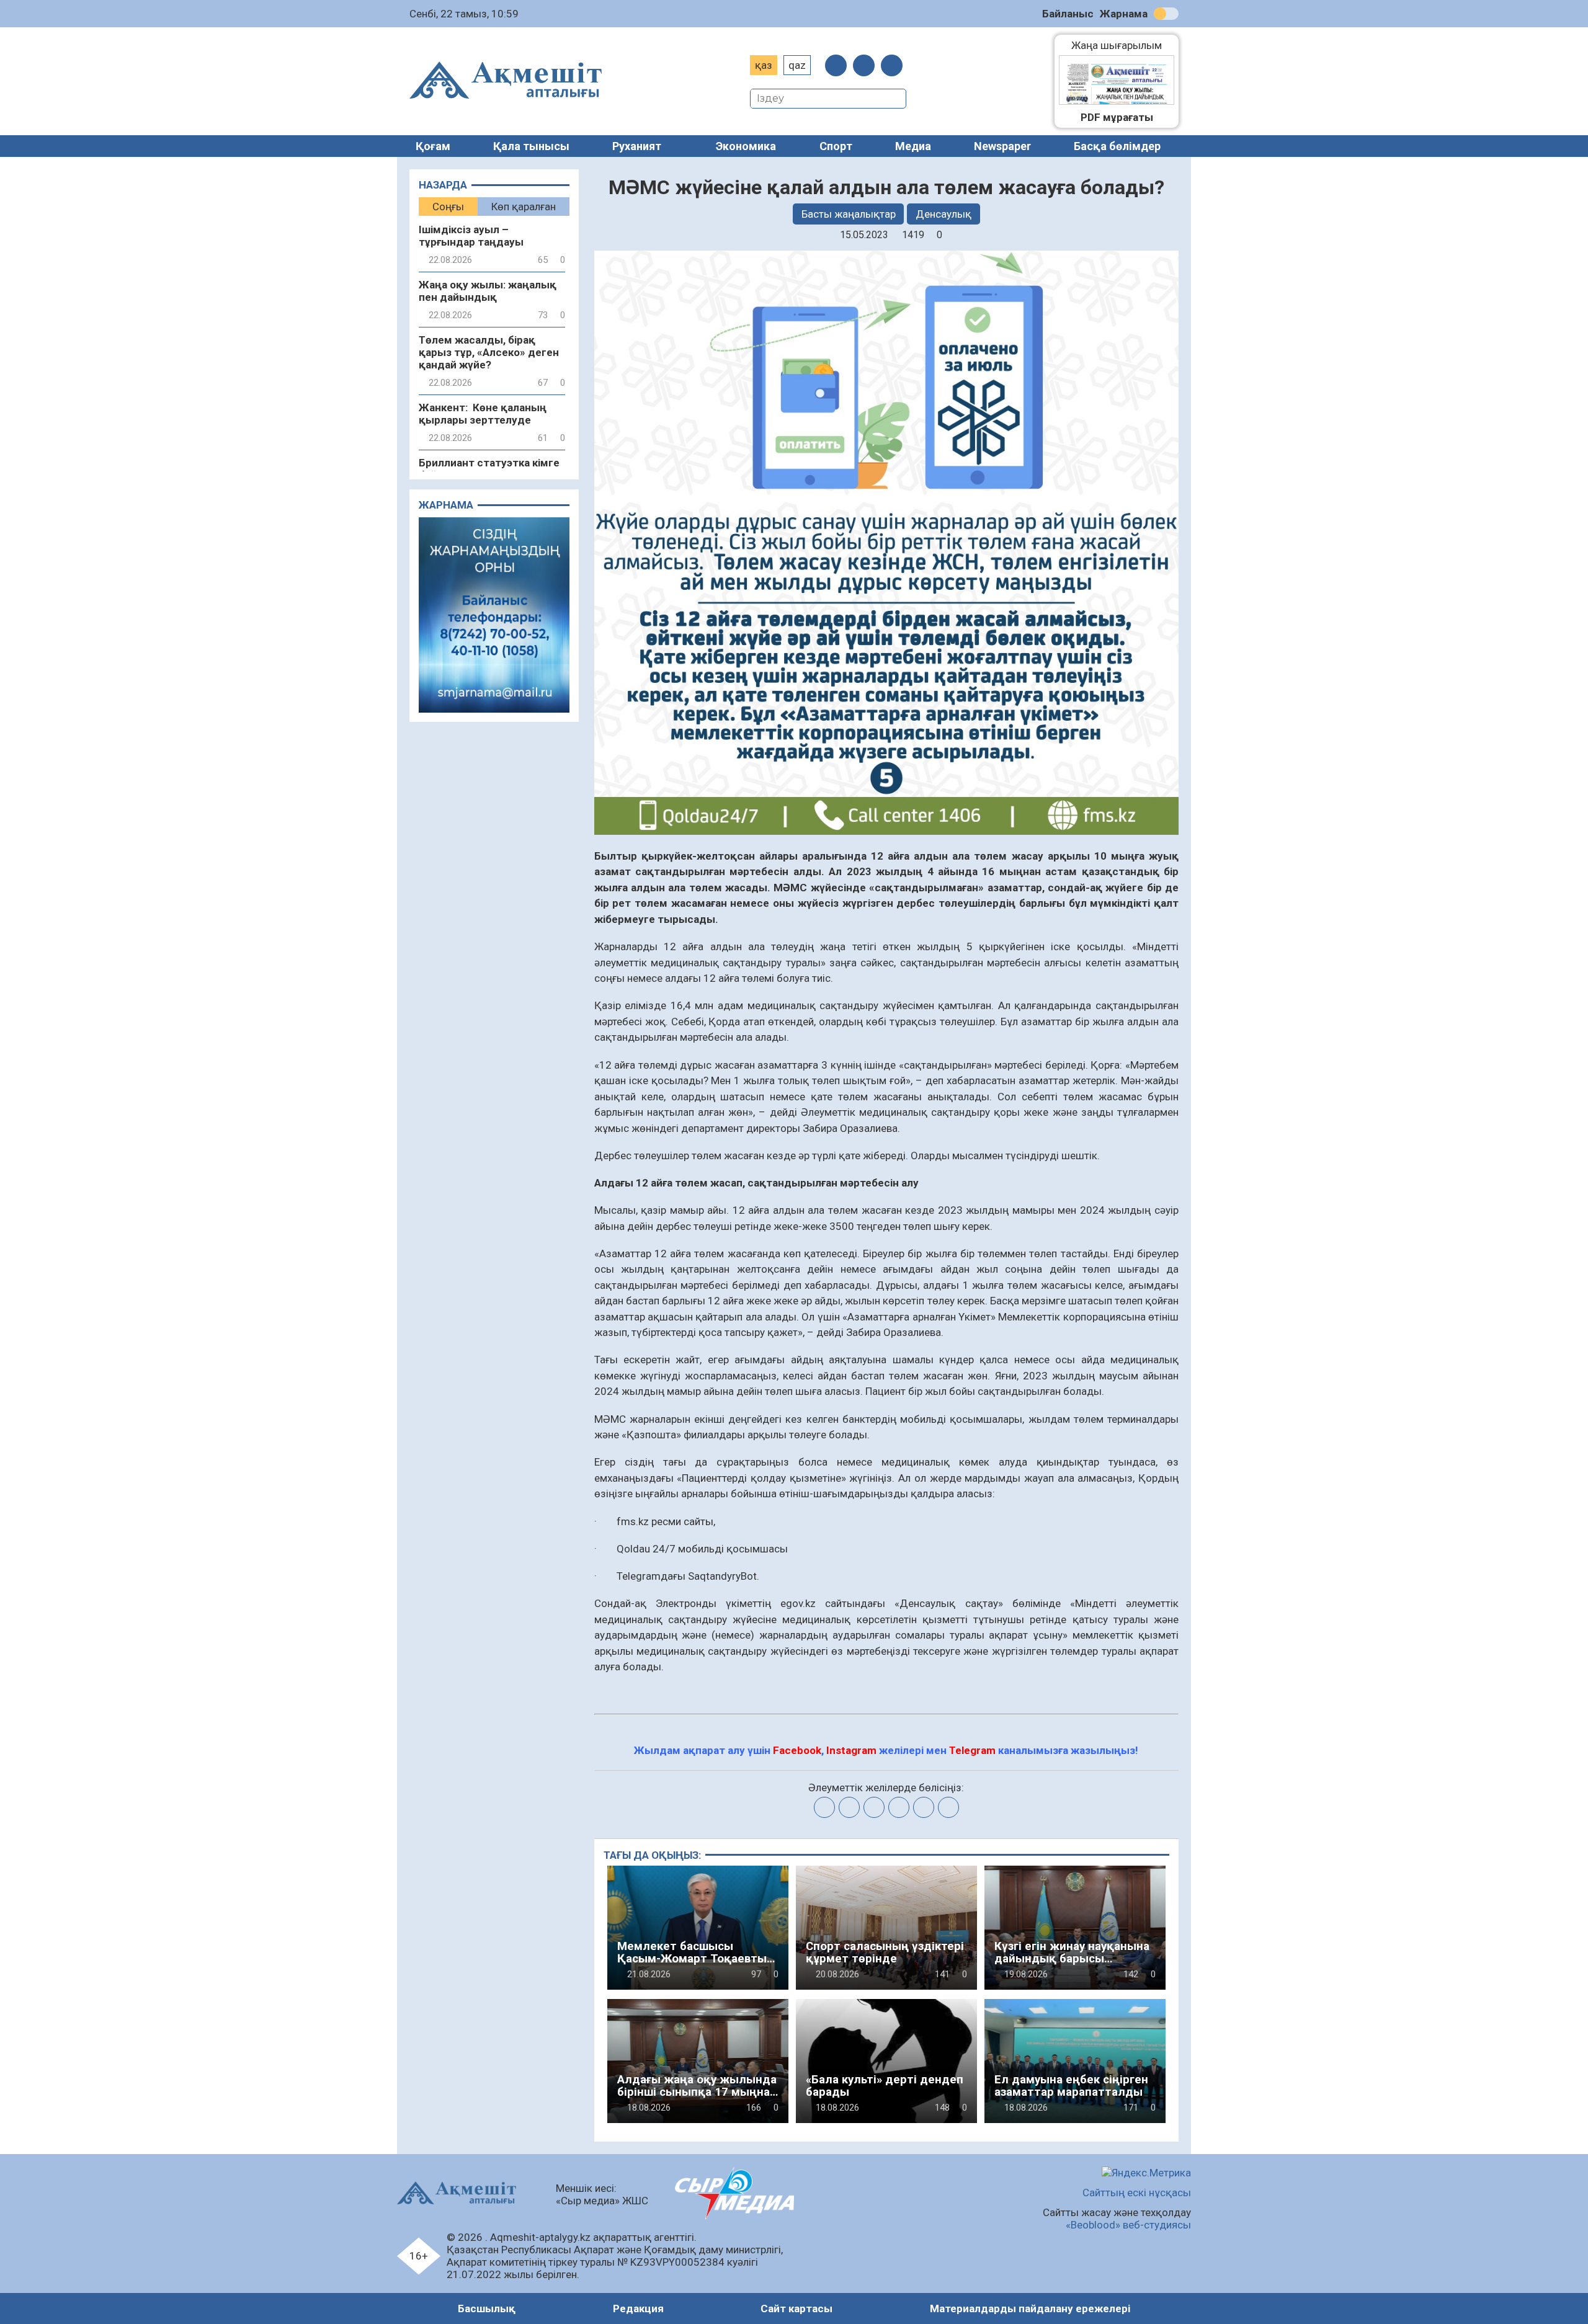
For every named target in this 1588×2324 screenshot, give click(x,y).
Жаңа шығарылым (1123, 45)
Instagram (851, 1750)
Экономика (746, 146)
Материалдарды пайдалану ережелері (1030, 2308)
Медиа (913, 146)
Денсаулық (943, 214)
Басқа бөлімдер (1117, 146)
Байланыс (1068, 14)
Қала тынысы (531, 146)
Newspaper (1002, 146)
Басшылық (487, 2308)
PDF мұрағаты (1117, 117)
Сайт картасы (796, 2308)
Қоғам (433, 146)
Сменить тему (1166, 14)
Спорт (836, 146)
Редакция (638, 2308)
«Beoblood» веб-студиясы (1128, 2225)
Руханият (637, 146)
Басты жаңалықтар (849, 214)
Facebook (797, 1750)
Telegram (972, 1750)
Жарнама (1124, 14)
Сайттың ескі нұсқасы (1137, 2193)
